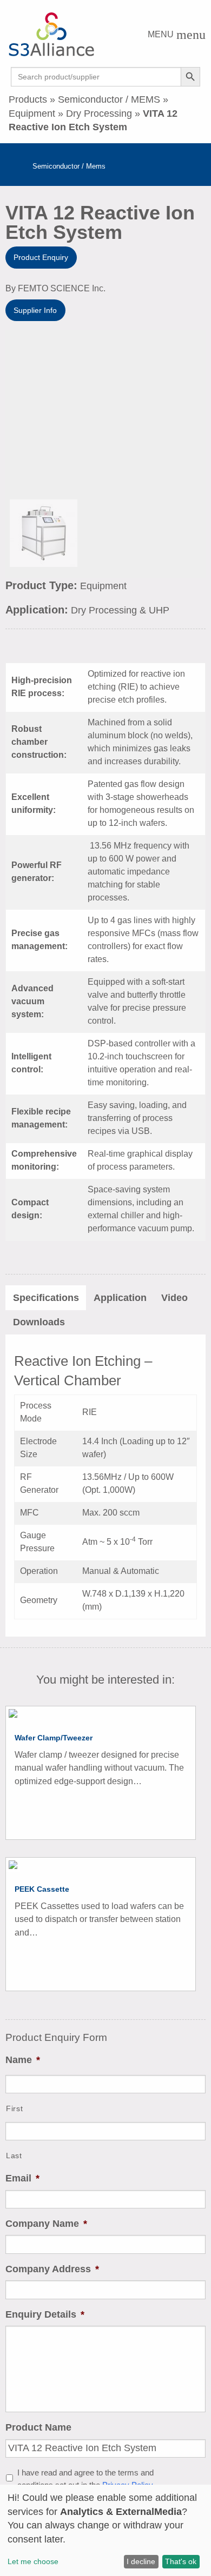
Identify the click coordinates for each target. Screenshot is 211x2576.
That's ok (181, 2561)
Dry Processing (99, 114)
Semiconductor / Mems (69, 166)
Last (14, 2155)
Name (23, 2060)
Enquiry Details (45, 2314)
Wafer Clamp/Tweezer (54, 1738)
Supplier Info (35, 310)
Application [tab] (120, 1298)
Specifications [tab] (46, 1298)
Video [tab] (174, 1298)
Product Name (38, 2427)
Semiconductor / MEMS (109, 99)
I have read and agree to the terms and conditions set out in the (85, 2479)
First (14, 2108)
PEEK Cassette (42, 1889)
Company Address (52, 2269)
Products (28, 99)
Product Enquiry (41, 257)
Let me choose (33, 2561)
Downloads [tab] (39, 1322)
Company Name (46, 2224)
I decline (141, 2561)
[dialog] (105, 2530)
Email (22, 2178)
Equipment (32, 114)
